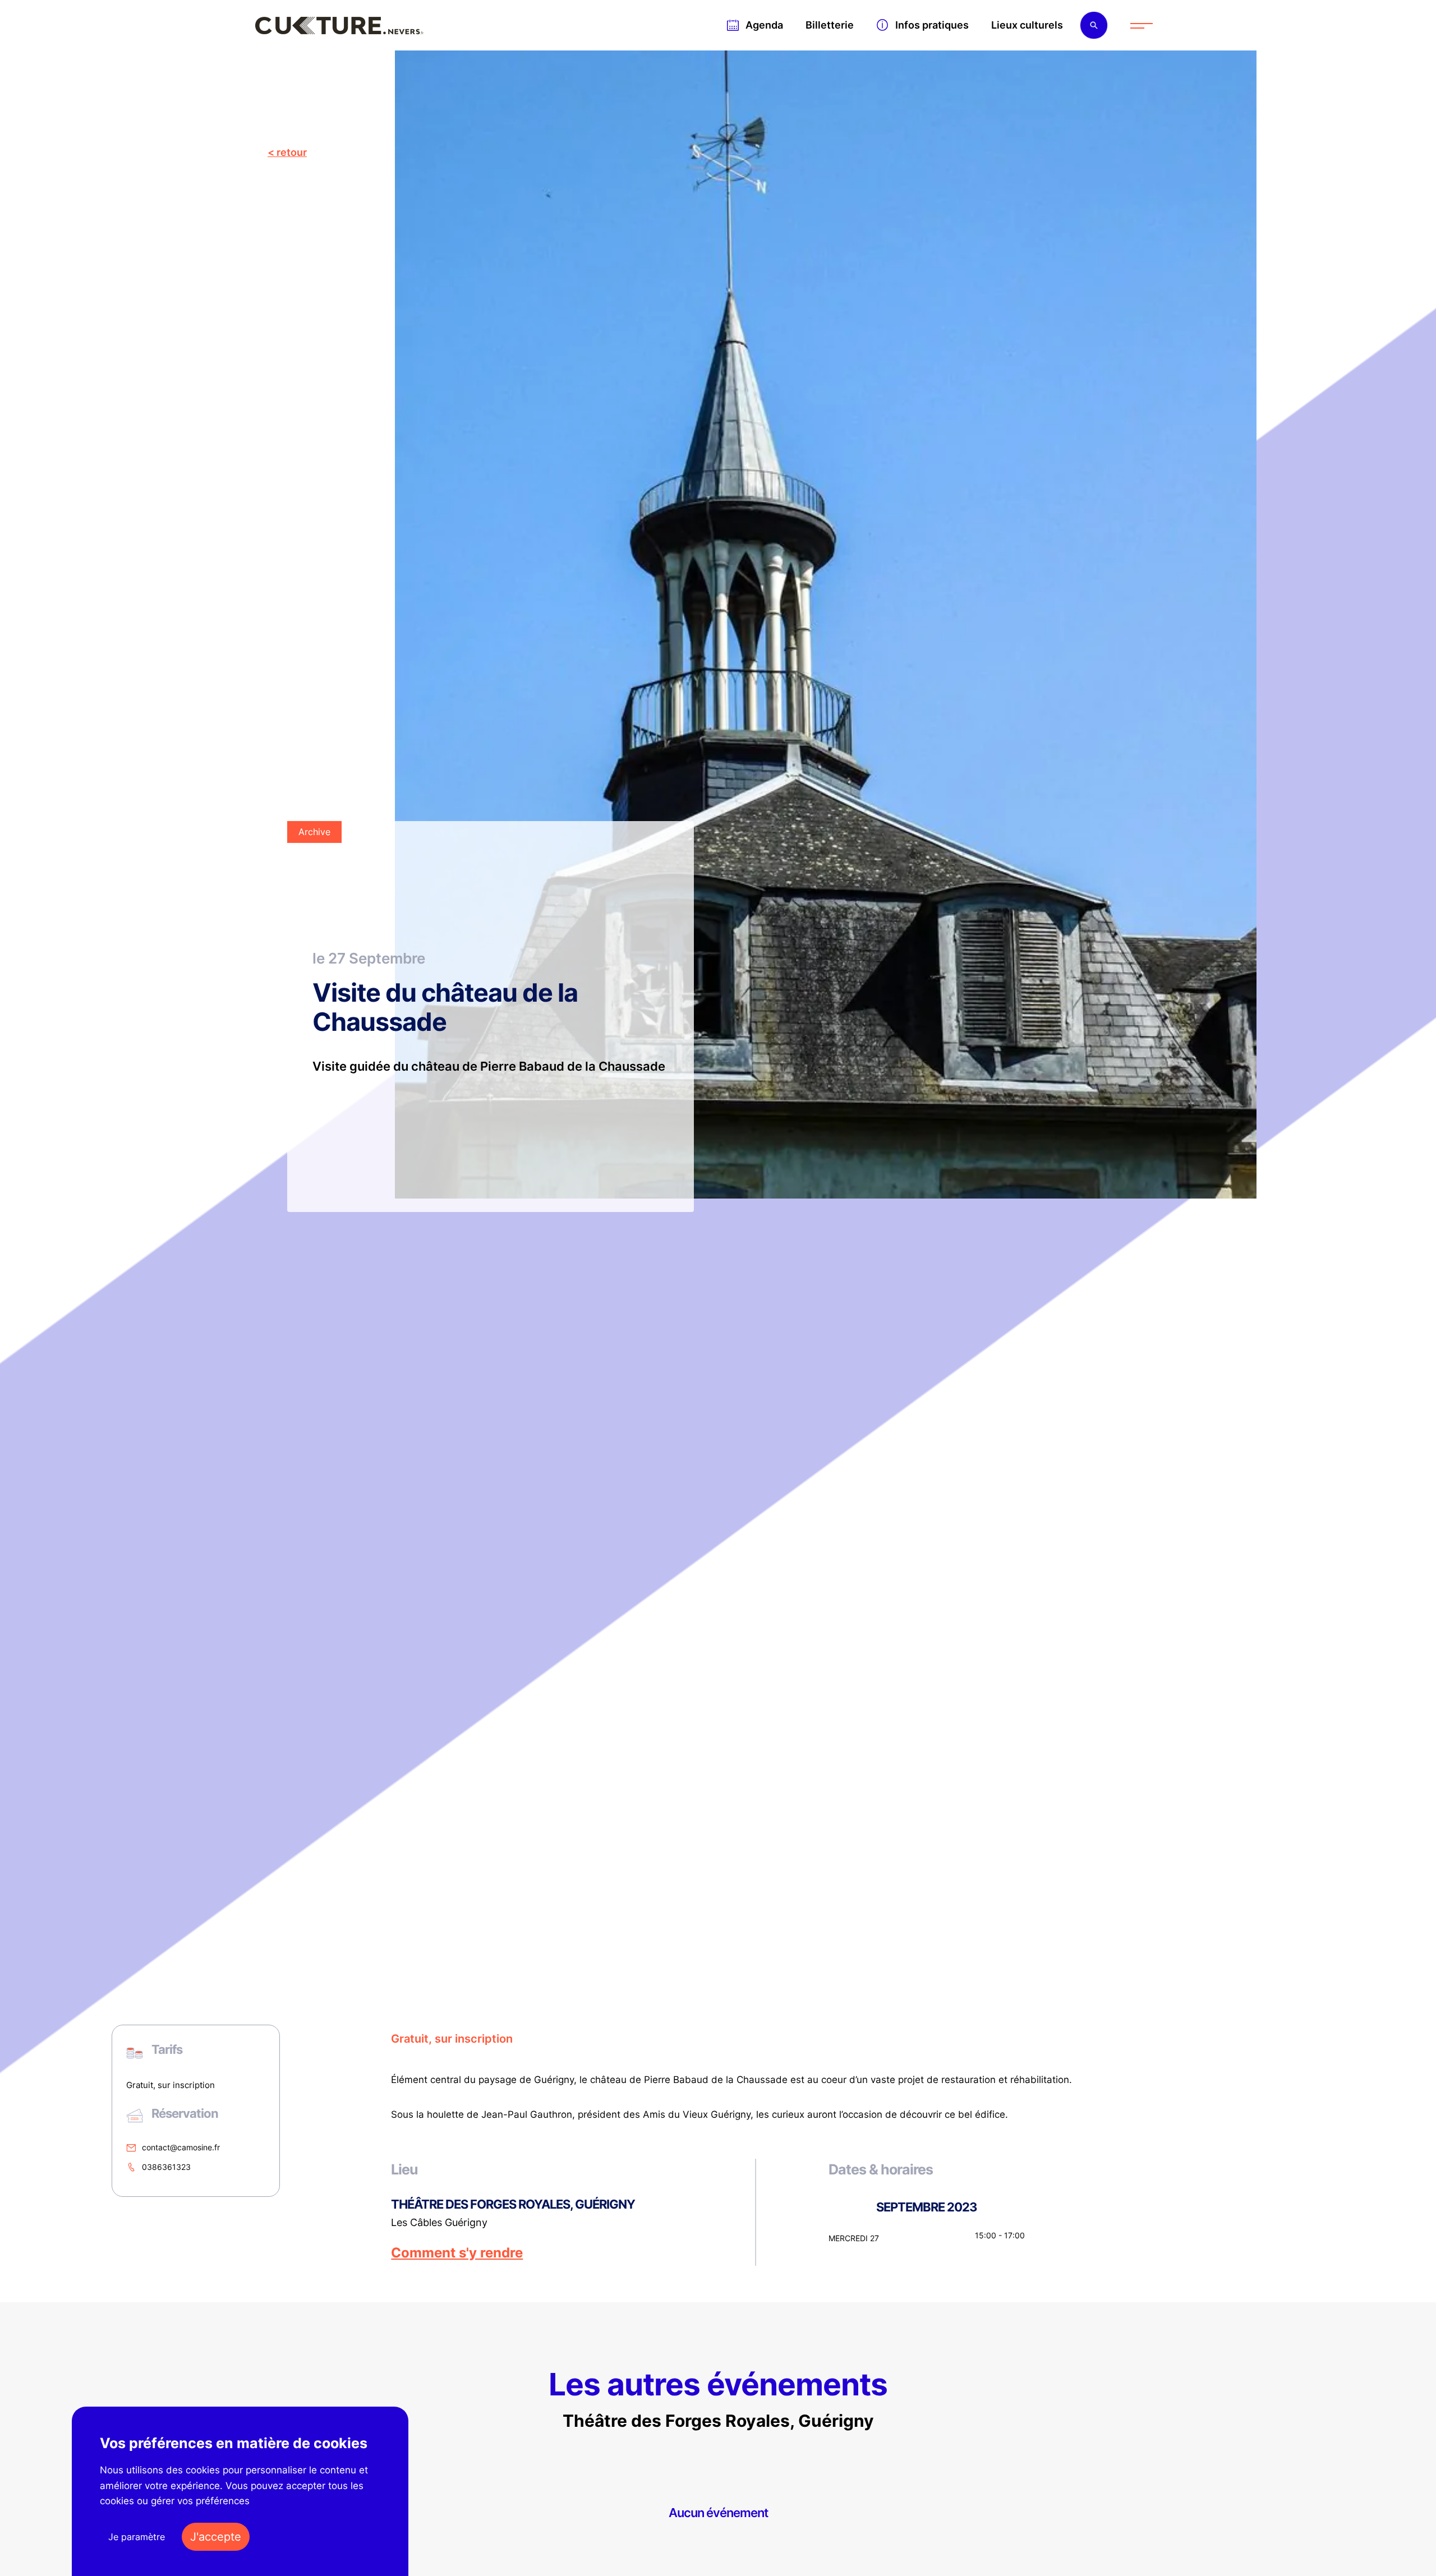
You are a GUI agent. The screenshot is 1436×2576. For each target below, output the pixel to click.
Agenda (764, 25)
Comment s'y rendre (457, 2253)
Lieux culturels (1027, 25)
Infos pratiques (932, 25)
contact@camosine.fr (181, 2147)
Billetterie (830, 25)
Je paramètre (137, 2537)
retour (292, 152)
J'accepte (216, 2537)
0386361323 (166, 2167)
